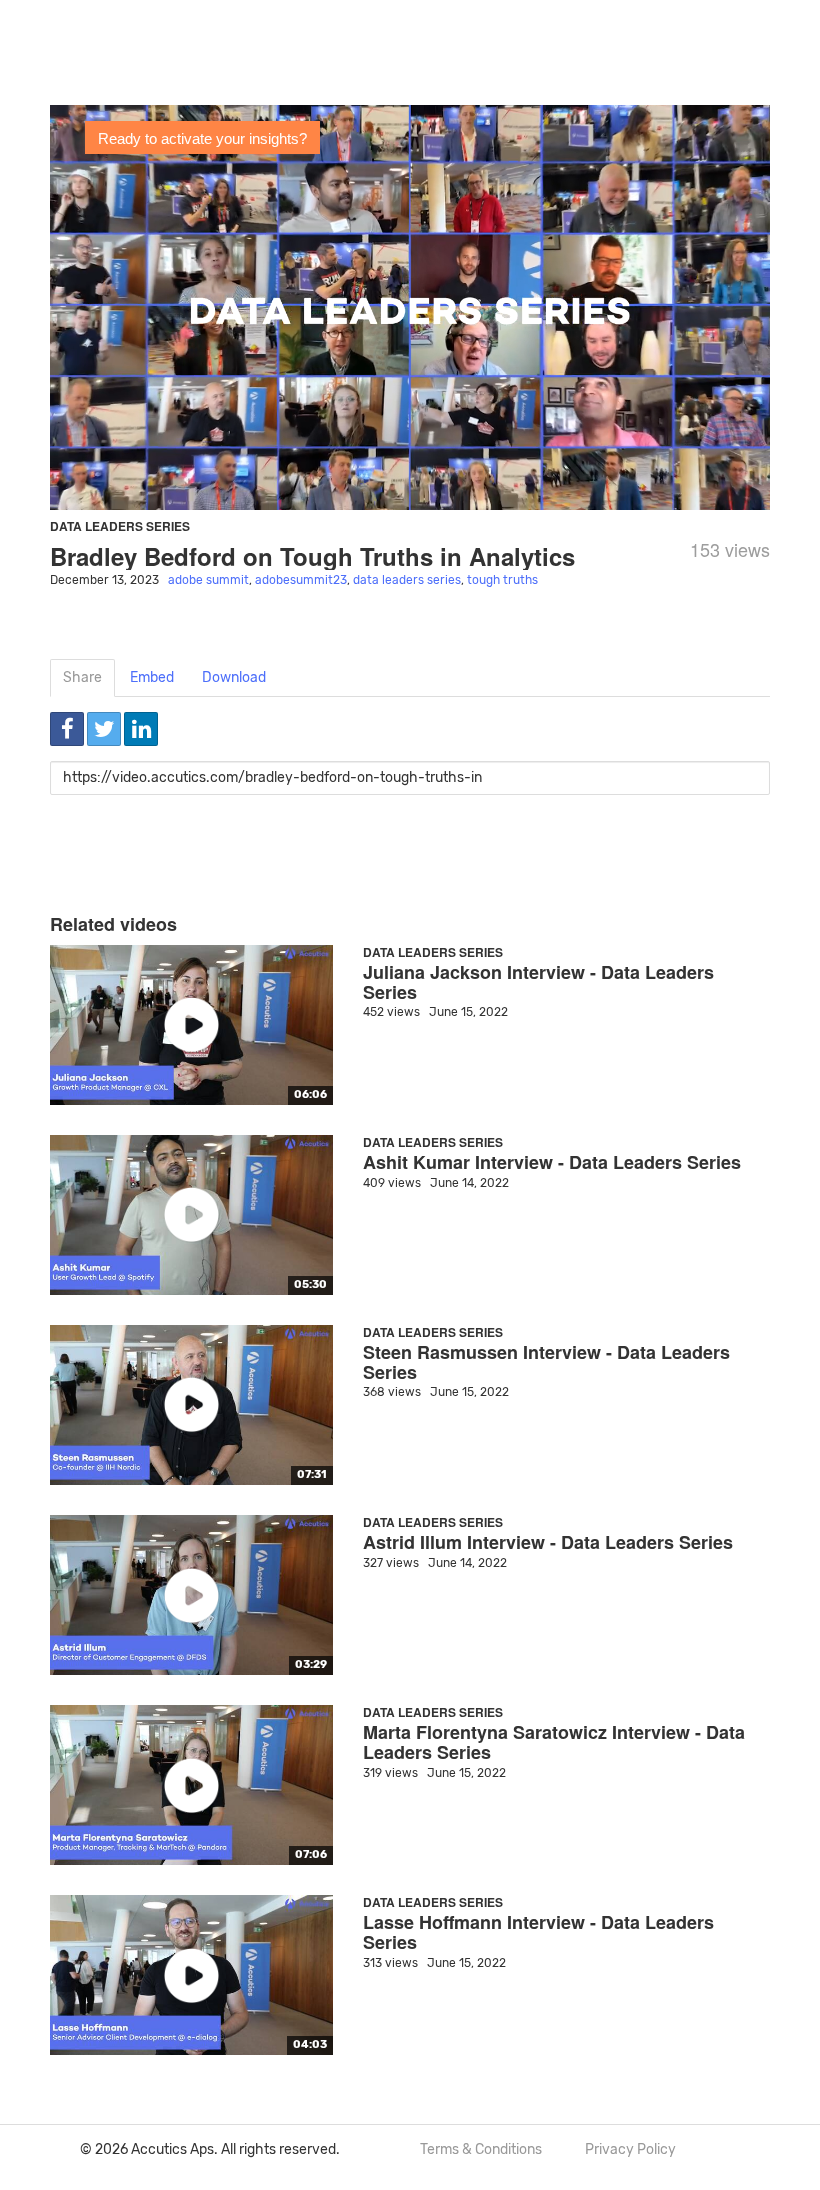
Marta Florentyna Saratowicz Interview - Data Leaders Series (554, 1742)
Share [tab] (82, 677)
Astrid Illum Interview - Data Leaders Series (548, 1542)
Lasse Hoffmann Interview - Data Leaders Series (538, 1932)
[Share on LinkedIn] (141, 729)
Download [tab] (234, 677)
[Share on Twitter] (104, 729)
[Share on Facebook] (67, 729)
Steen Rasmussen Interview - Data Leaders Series (546, 1362)
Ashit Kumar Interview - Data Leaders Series (552, 1162)
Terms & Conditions (481, 2149)
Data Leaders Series (120, 526)
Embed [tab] (152, 677)
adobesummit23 (301, 580)
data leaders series (407, 580)
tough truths (502, 580)
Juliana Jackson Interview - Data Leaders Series (538, 982)
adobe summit (208, 580)
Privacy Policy (630, 2149)
